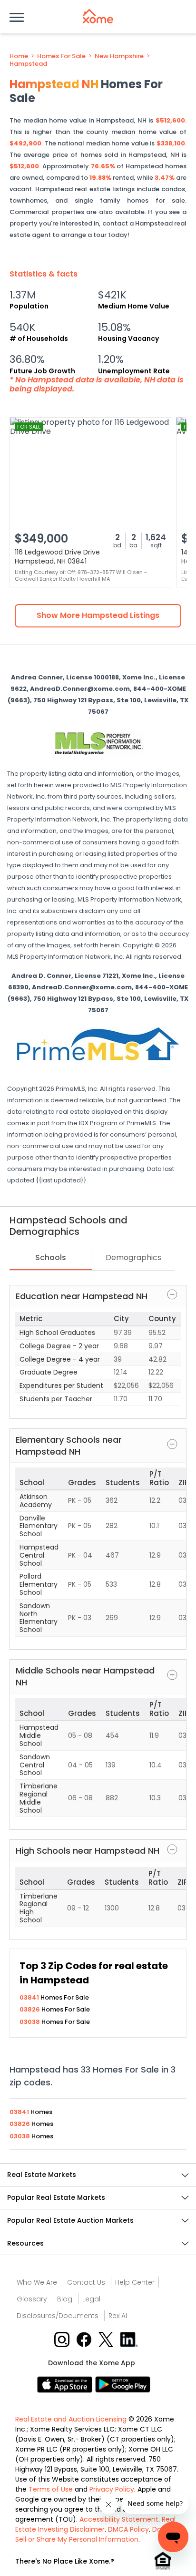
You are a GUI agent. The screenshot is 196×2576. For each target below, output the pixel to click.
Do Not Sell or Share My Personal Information (95, 2534)
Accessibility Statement (119, 2519)
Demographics (133, 1257)
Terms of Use (51, 2489)
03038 (30, 2022)
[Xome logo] (98, 16)
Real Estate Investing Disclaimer (95, 2524)
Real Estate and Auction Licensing (71, 2419)
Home (19, 56)
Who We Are (37, 2282)
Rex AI (118, 2316)
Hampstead (28, 64)
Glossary (32, 2299)
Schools (51, 1257)
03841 (30, 1997)
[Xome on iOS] (66, 2384)
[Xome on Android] (123, 2384)
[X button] (107, 2339)
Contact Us (86, 2282)
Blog (65, 2299)
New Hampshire (119, 56)
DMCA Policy (128, 2529)
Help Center (135, 2282)
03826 (30, 2009)
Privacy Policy (112, 2489)
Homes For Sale (61, 56)
